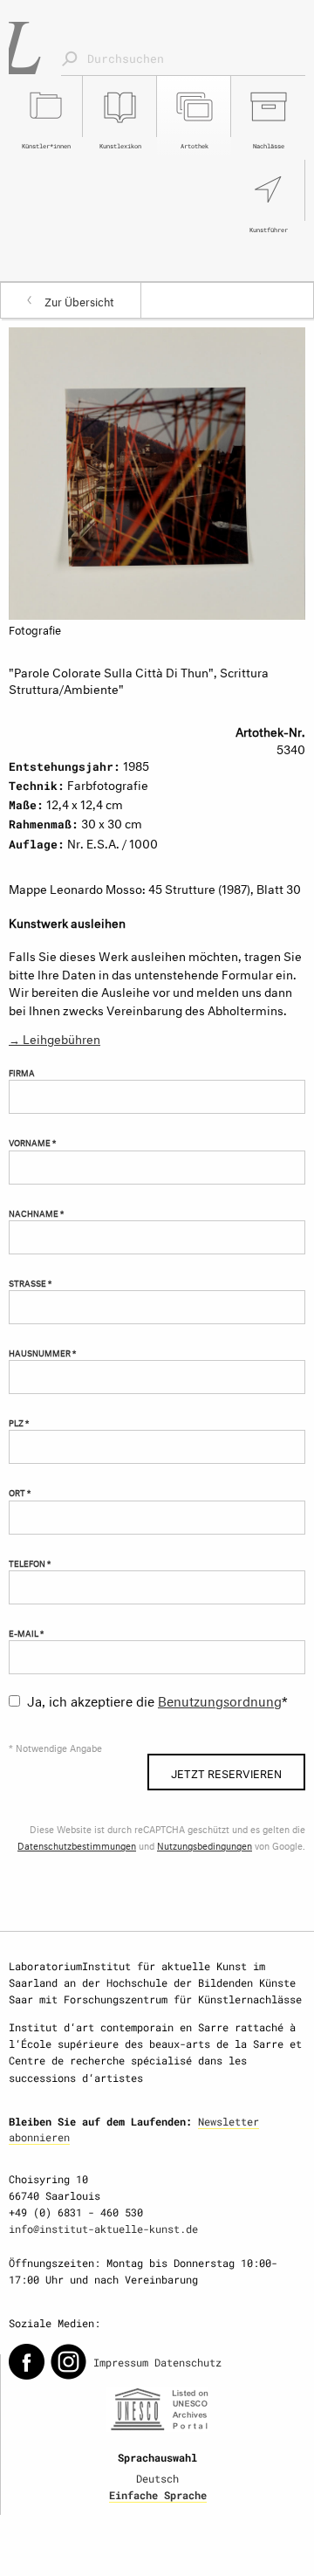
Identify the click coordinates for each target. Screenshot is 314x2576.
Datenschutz (188, 2362)
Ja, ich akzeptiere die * (157, 1699)
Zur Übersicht (79, 300)
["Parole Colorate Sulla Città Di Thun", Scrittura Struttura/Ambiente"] (157, 470)
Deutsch (157, 2478)
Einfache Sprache (158, 2495)
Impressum (121, 2362)
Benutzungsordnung (220, 1699)
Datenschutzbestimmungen (77, 1845)
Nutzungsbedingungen (205, 1845)
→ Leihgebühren (55, 1037)
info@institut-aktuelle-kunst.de (103, 2229)
